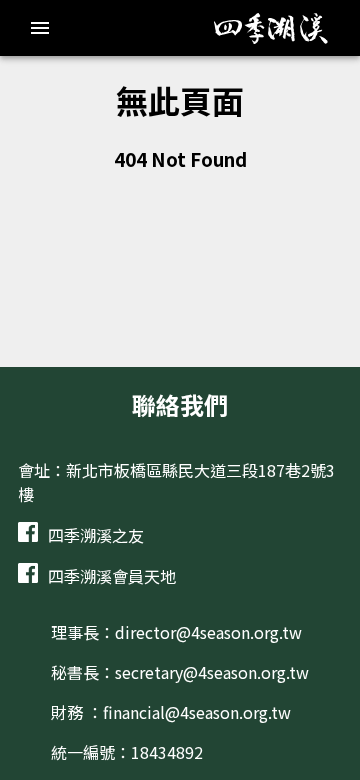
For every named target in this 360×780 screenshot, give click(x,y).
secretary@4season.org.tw (212, 672)
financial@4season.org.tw (197, 712)
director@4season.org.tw (208, 632)
